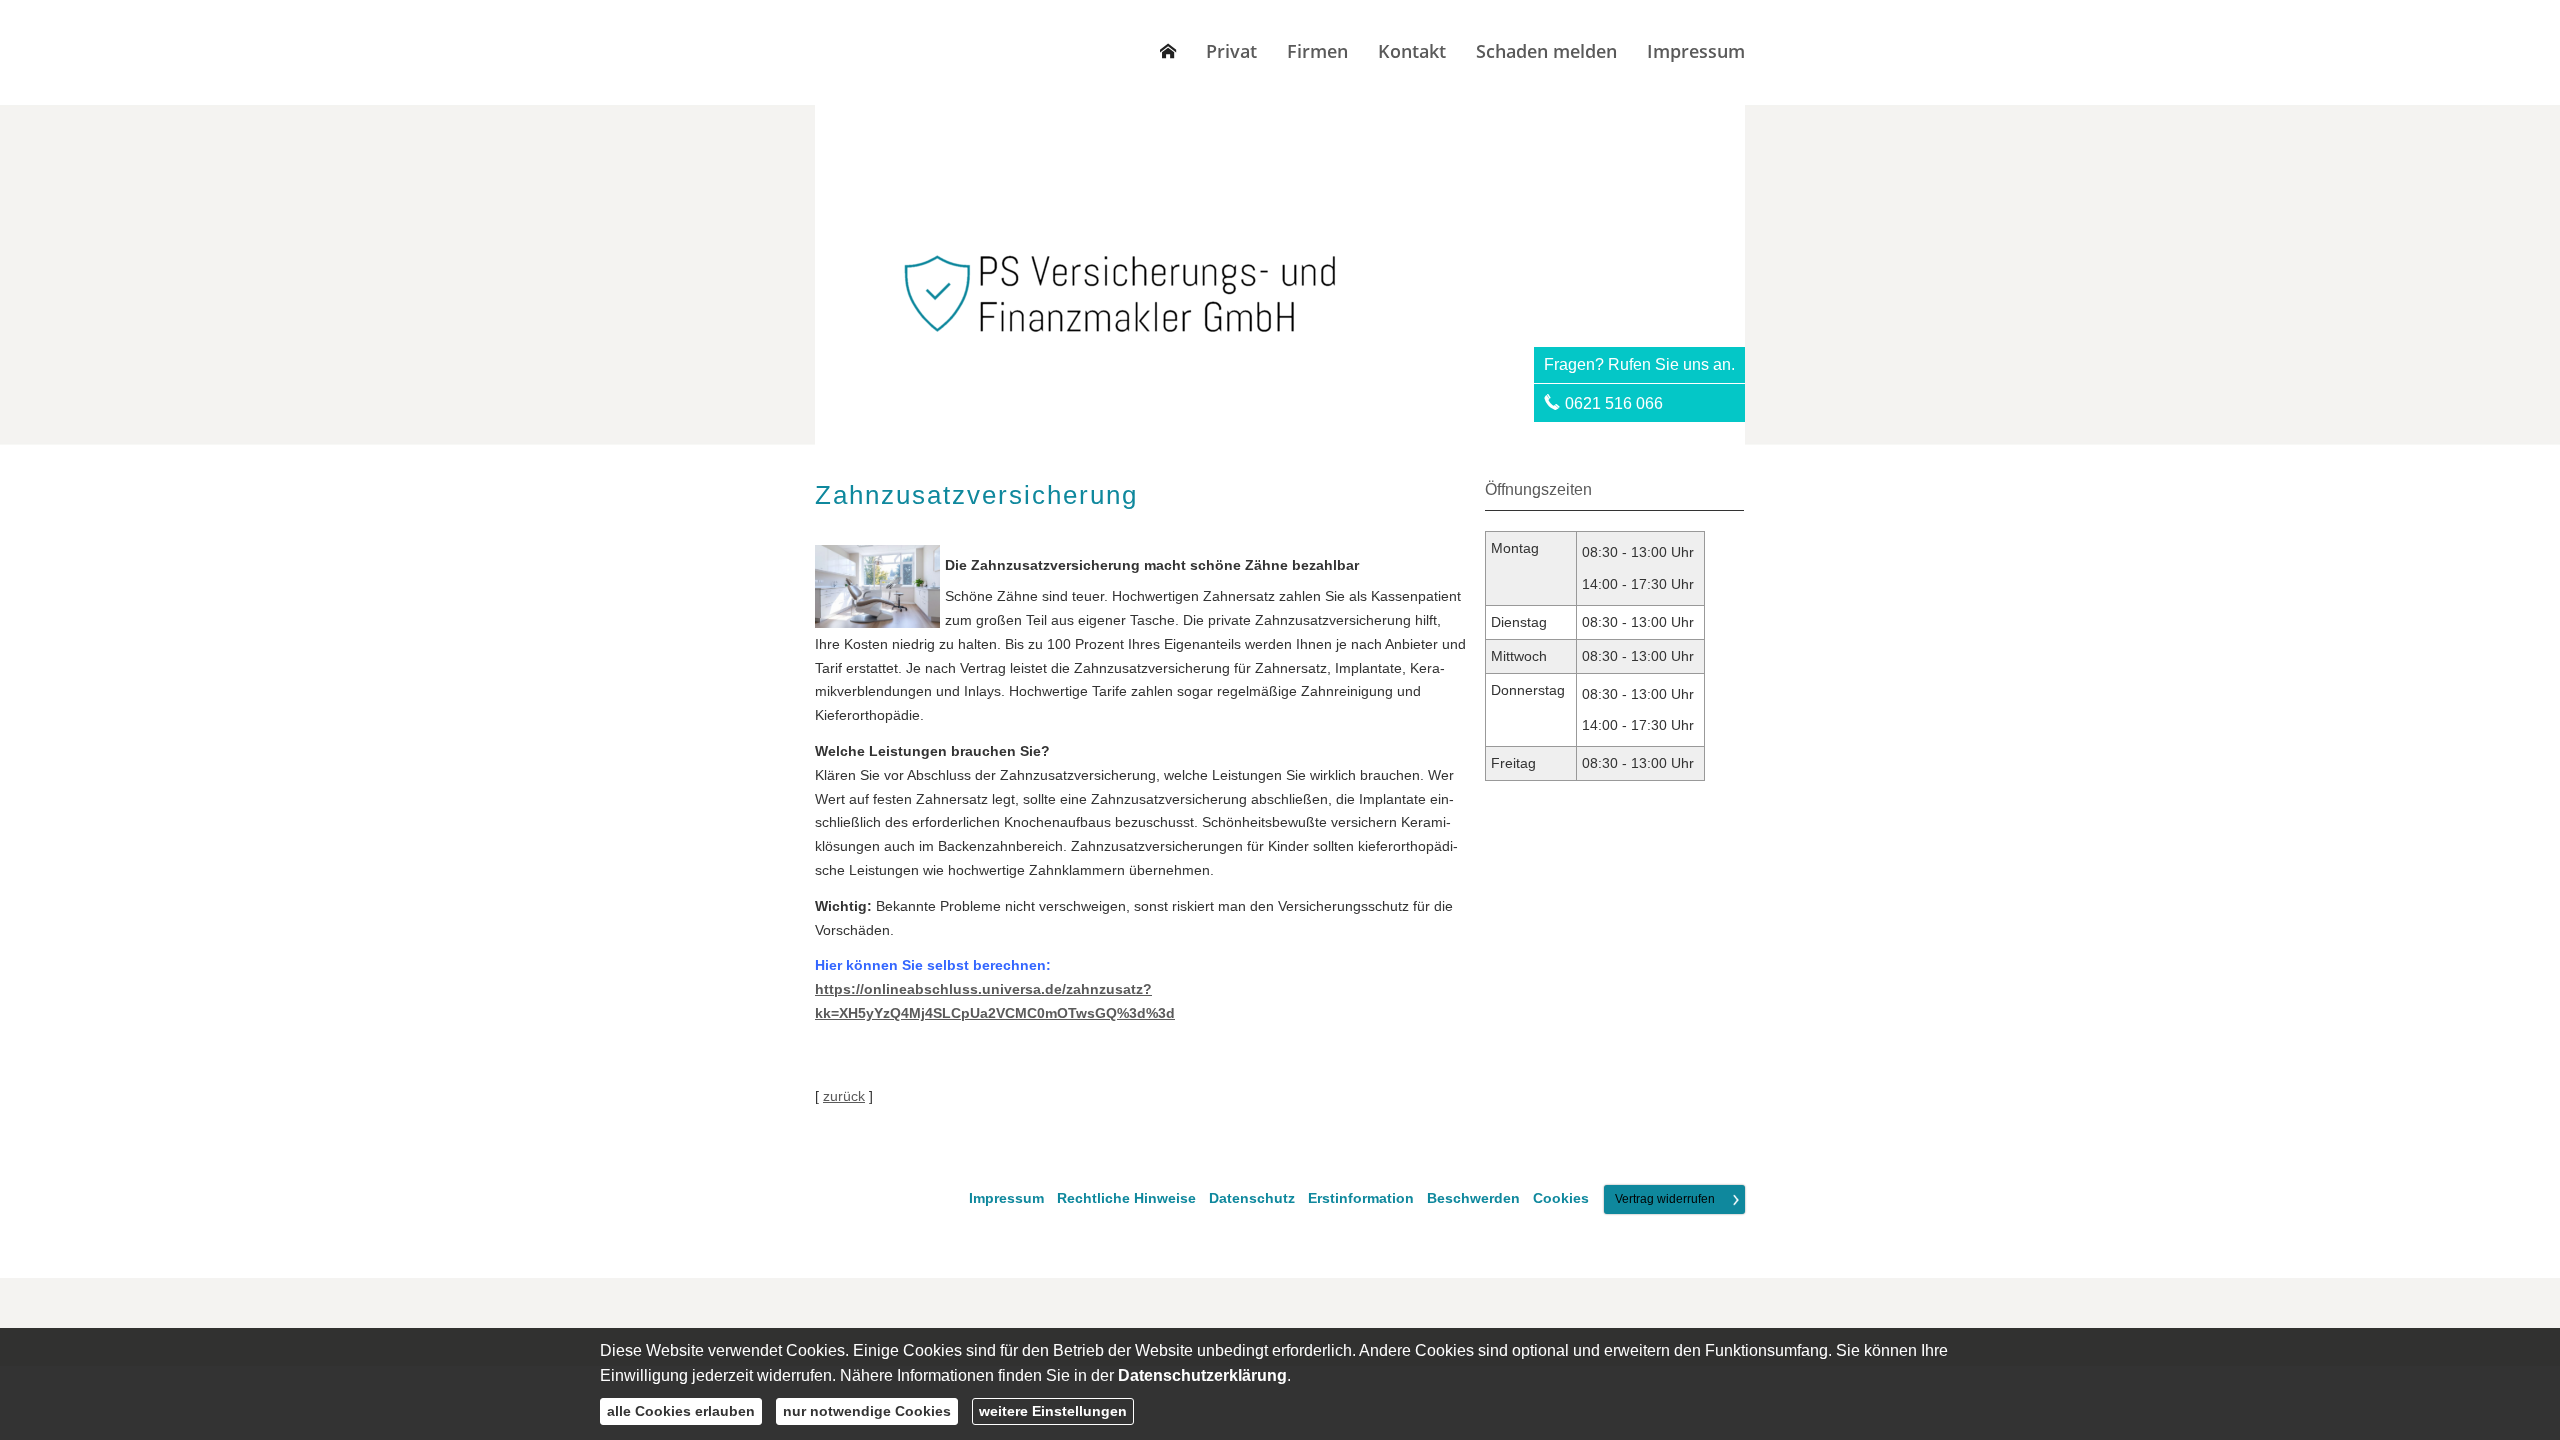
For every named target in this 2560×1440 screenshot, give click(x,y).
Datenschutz (1252, 1199)
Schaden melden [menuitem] (1546, 51)
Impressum (1006, 1199)
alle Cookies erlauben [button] (681, 1411)
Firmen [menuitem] (1317, 51)
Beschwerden (1473, 1199)
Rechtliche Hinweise (1126, 1199)
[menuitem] (1168, 51)
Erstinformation (1361, 1199)
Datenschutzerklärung (1202, 1375)
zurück (844, 1096)
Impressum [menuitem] (1696, 51)
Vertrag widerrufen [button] (1665, 1199)
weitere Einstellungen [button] (1053, 1411)
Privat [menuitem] (1231, 51)
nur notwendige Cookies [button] (867, 1411)
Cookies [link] (1561, 1199)
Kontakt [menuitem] (1412, 51)
